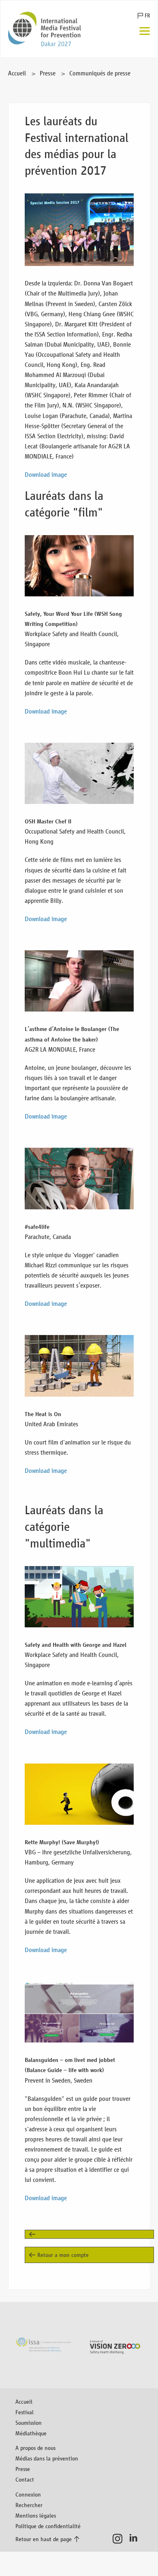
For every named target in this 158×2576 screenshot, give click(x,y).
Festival (25, 2412)
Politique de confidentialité (48, 2526)
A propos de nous (35, 2448)
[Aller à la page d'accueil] (45, 29)
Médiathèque (31, 2433)
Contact (25, 2479)
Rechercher (29, 2505)
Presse (48, 73)
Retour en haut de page (44, 2539)
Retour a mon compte (63, 2255)
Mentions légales (36, 2515)
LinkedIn (136, 2539)
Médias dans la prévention (47, 2458)
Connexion (28, 2494)
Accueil (17, 73)
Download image (46, 475)
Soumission (29, 2423)
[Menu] (145, 32)
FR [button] (147, 16)
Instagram (120, 2539)
